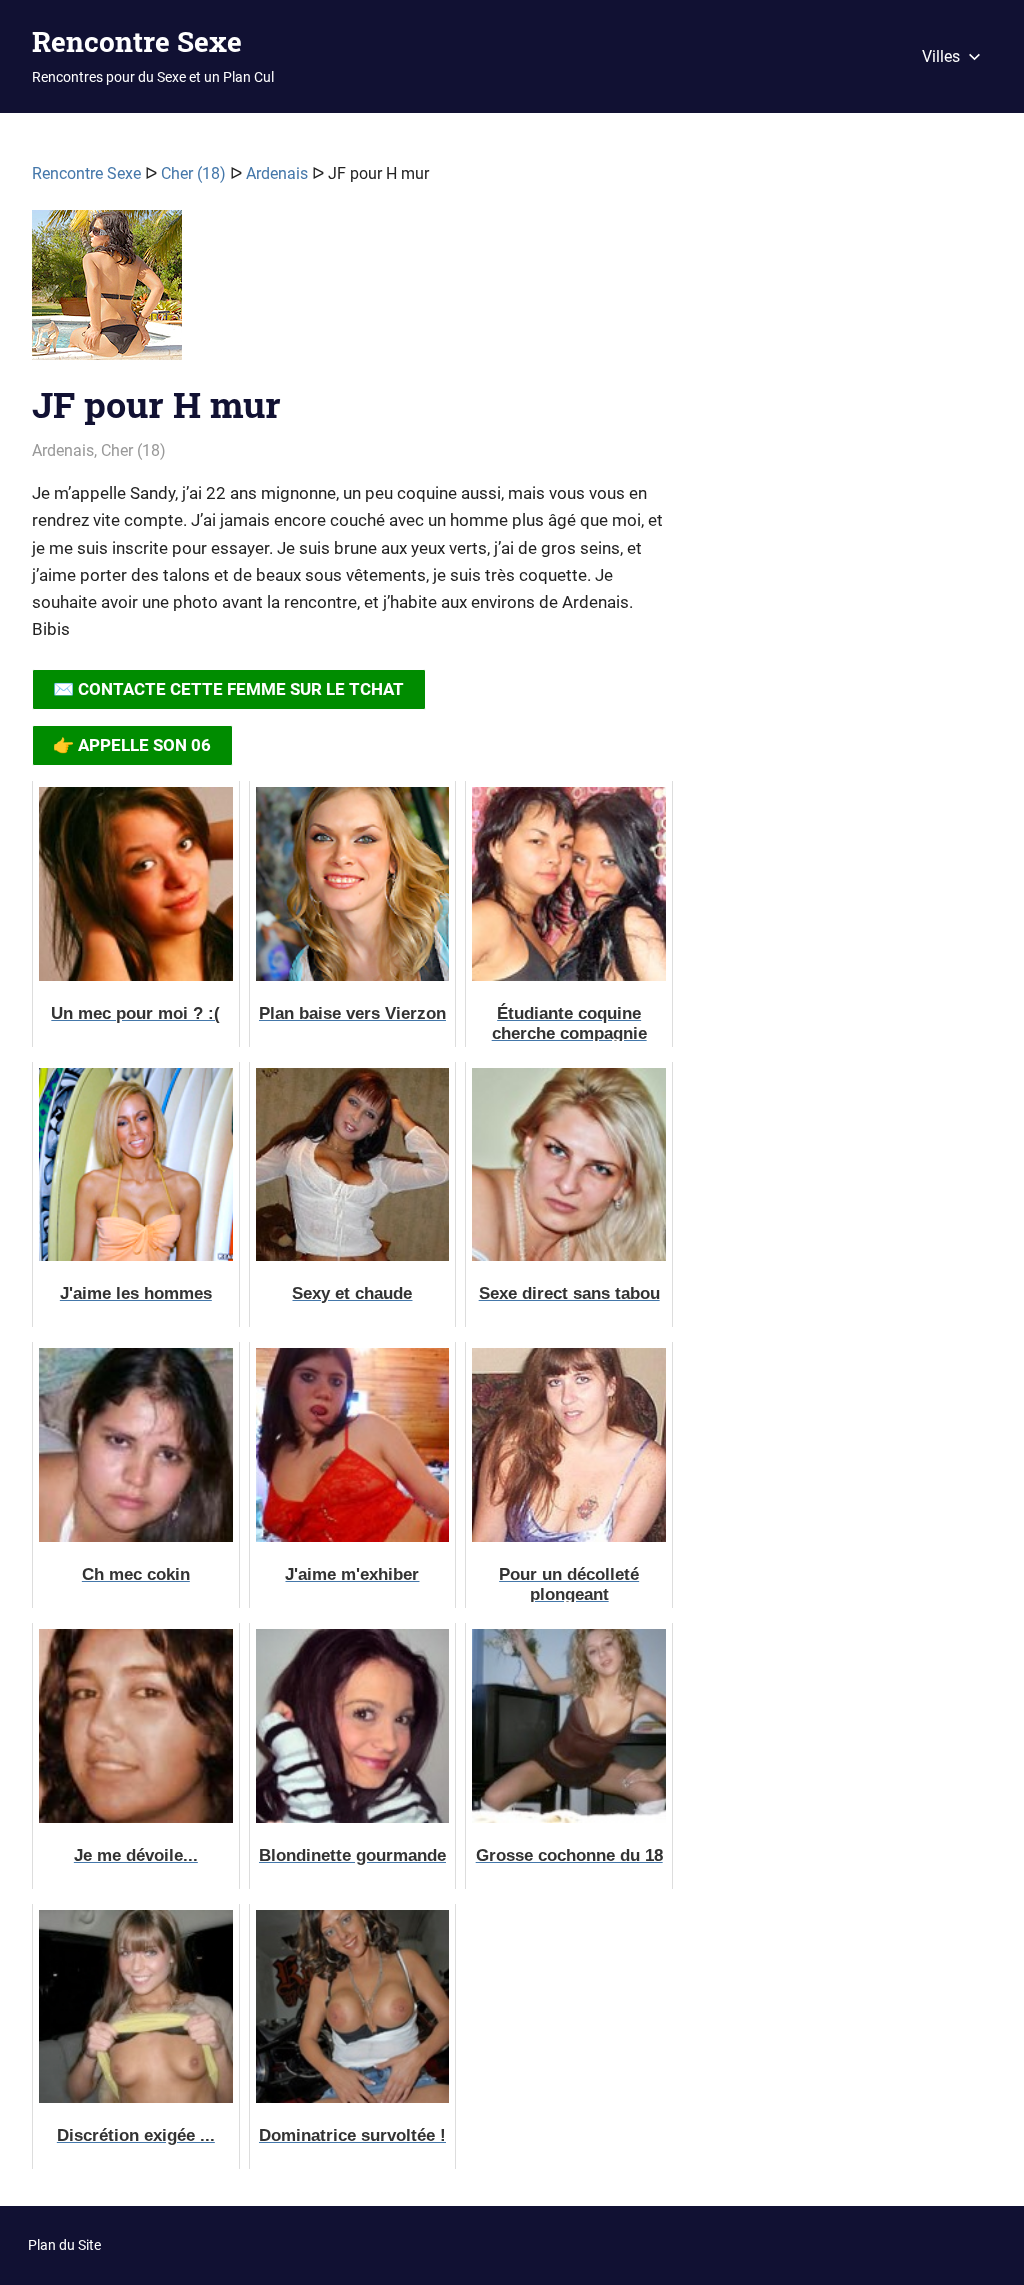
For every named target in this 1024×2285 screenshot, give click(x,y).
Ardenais (277, 173)
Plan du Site (64, 2245)
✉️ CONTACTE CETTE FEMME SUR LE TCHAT (228, 689)
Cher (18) (193, 173)
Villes (941, 56)
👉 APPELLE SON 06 (132, 745)
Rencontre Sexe (137, 41)
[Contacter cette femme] (107, 293)
